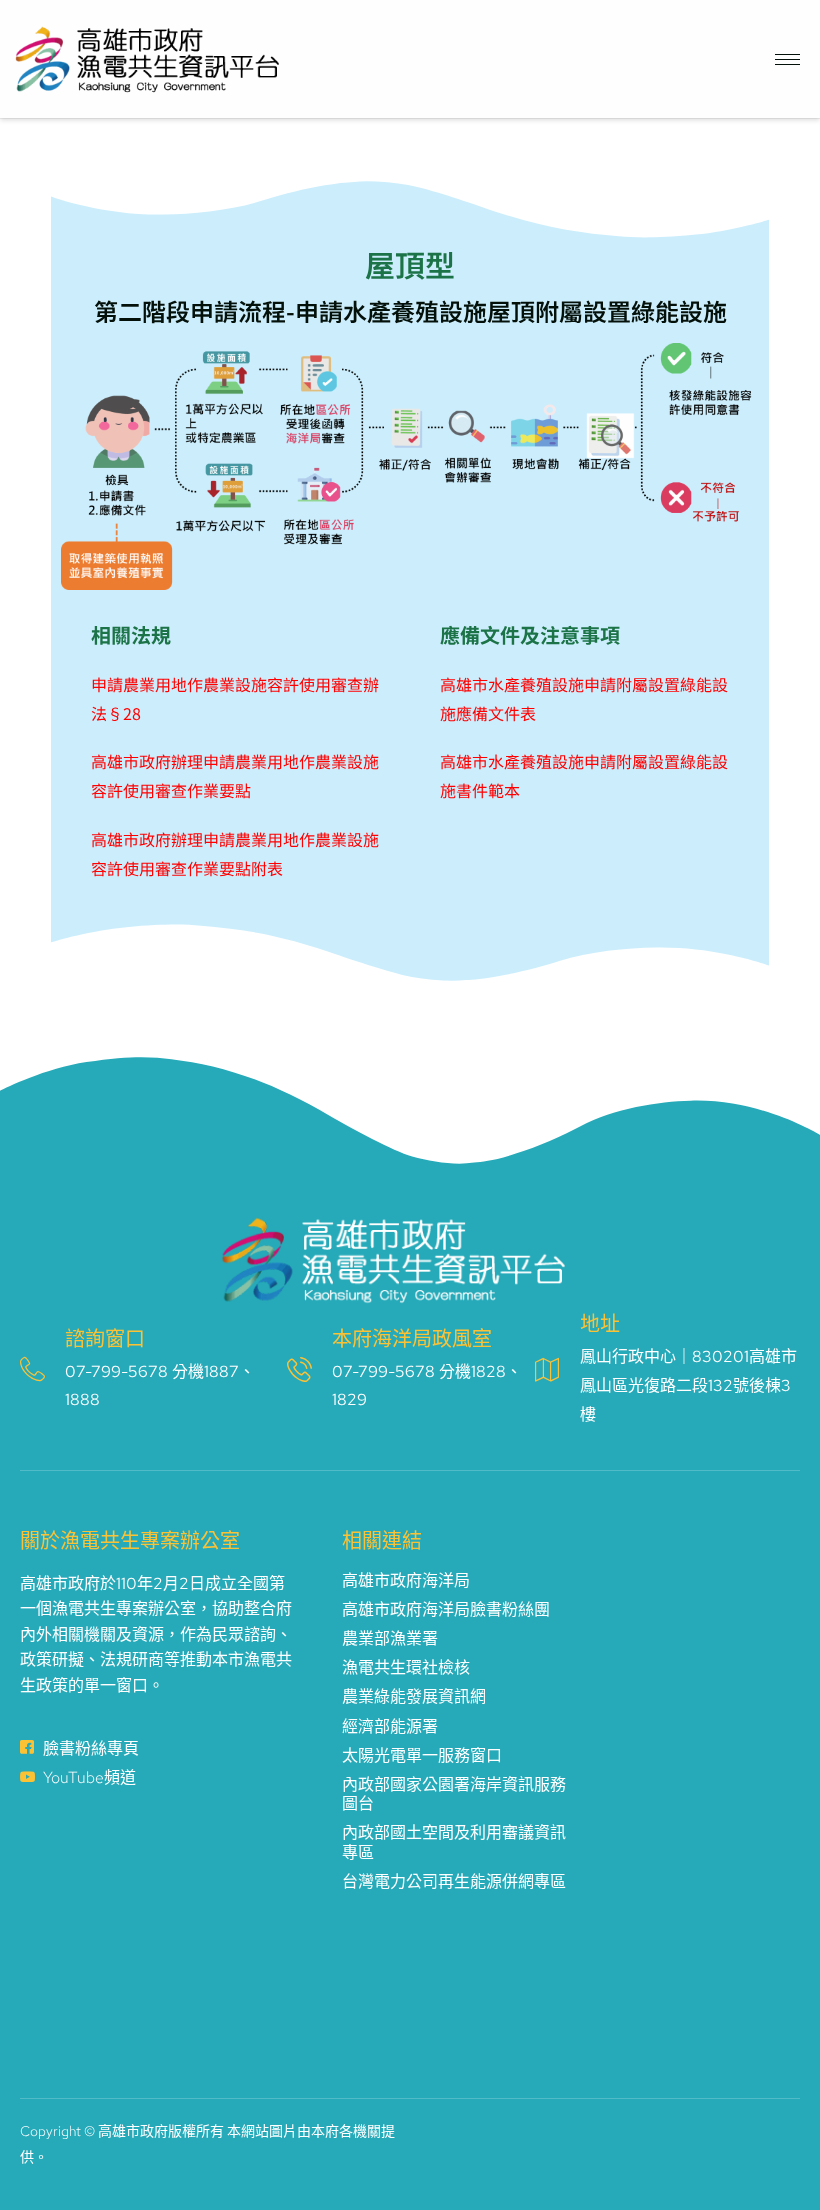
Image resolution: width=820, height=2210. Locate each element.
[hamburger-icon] (787, 59)
